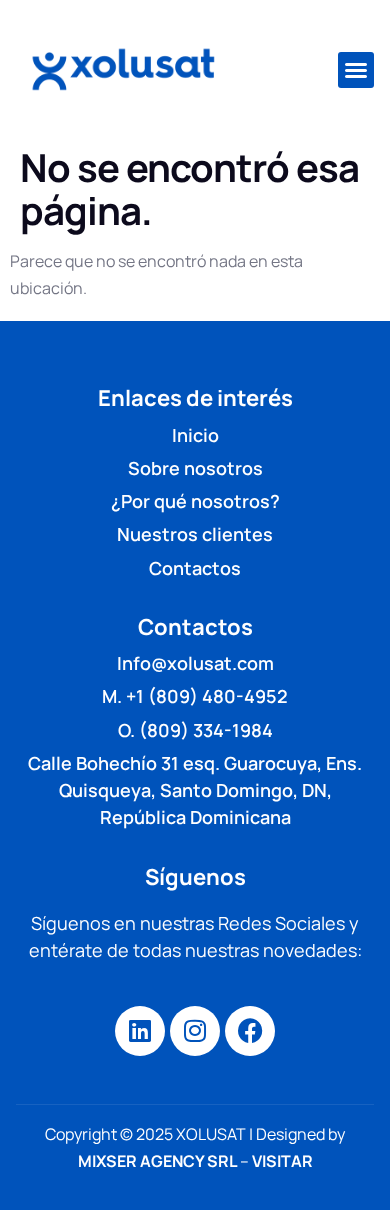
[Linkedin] (140, 1031)
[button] (356, 70)
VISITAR (282, 1161)
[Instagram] (195, 1031)
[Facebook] (250, 1031)
